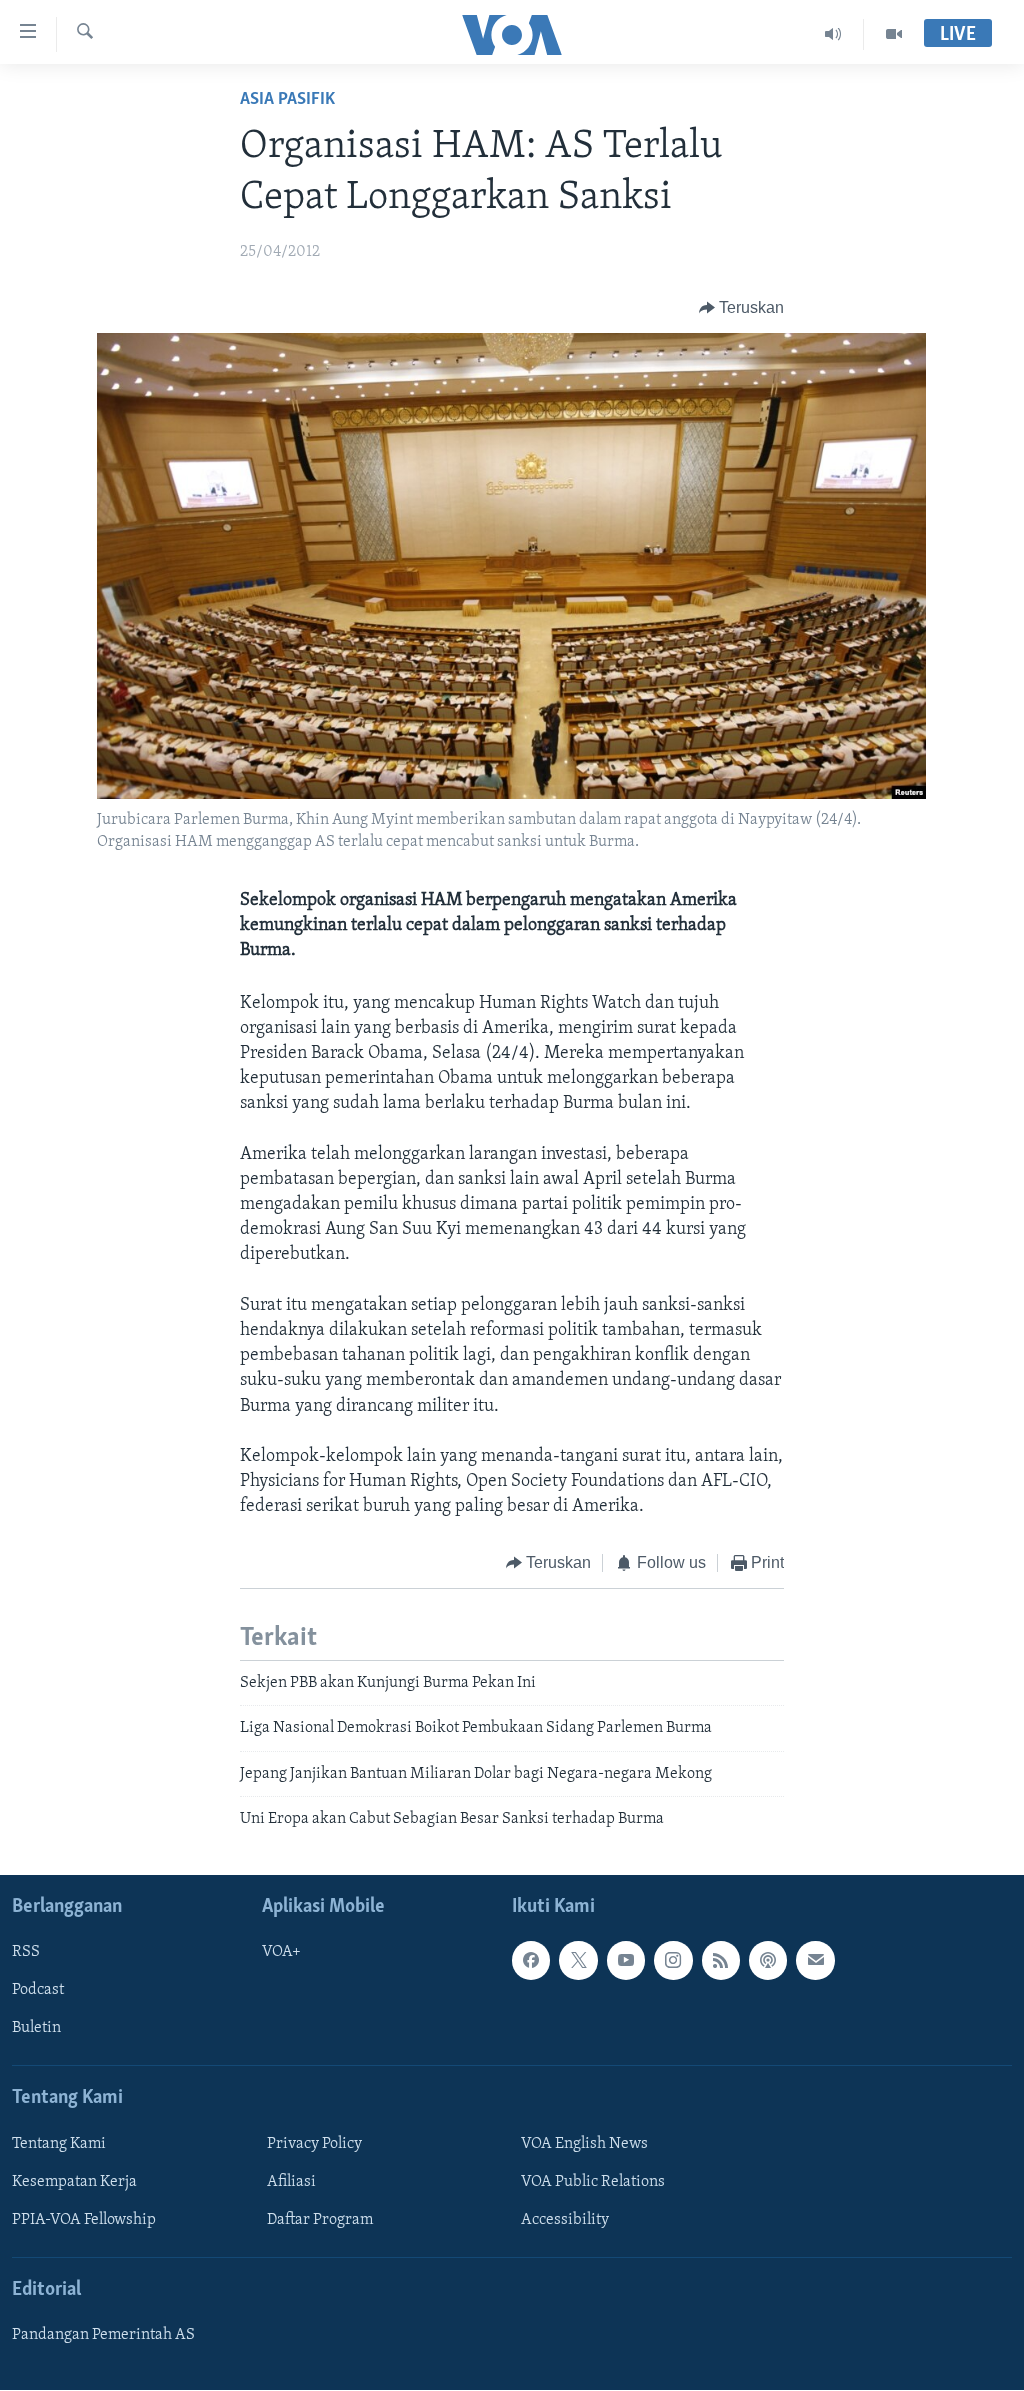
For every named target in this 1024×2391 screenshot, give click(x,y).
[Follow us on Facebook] (531, 1961)
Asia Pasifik (287, 100)
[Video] (894, 34)
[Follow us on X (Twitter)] (578, 1961)
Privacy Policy (314, 2144)
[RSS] (721, 1961)
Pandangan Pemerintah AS (103, 2336)
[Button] (742, 308)
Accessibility (565, 2220)
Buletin (36, 2029)
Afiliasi (291, 2182)
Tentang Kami (59, 2144)
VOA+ (281, 1953)
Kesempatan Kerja (74, 2182)
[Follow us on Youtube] (626, 1961)
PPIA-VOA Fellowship (84, 2220)
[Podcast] (768, 1961)
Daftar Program (320, 2220)
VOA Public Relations (593, 2182)
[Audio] (833, 34)
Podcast (38, 1991)
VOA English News (584, 2144)
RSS (26, 1953)
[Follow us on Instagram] (673, 1961)
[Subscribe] (815, 1961)
